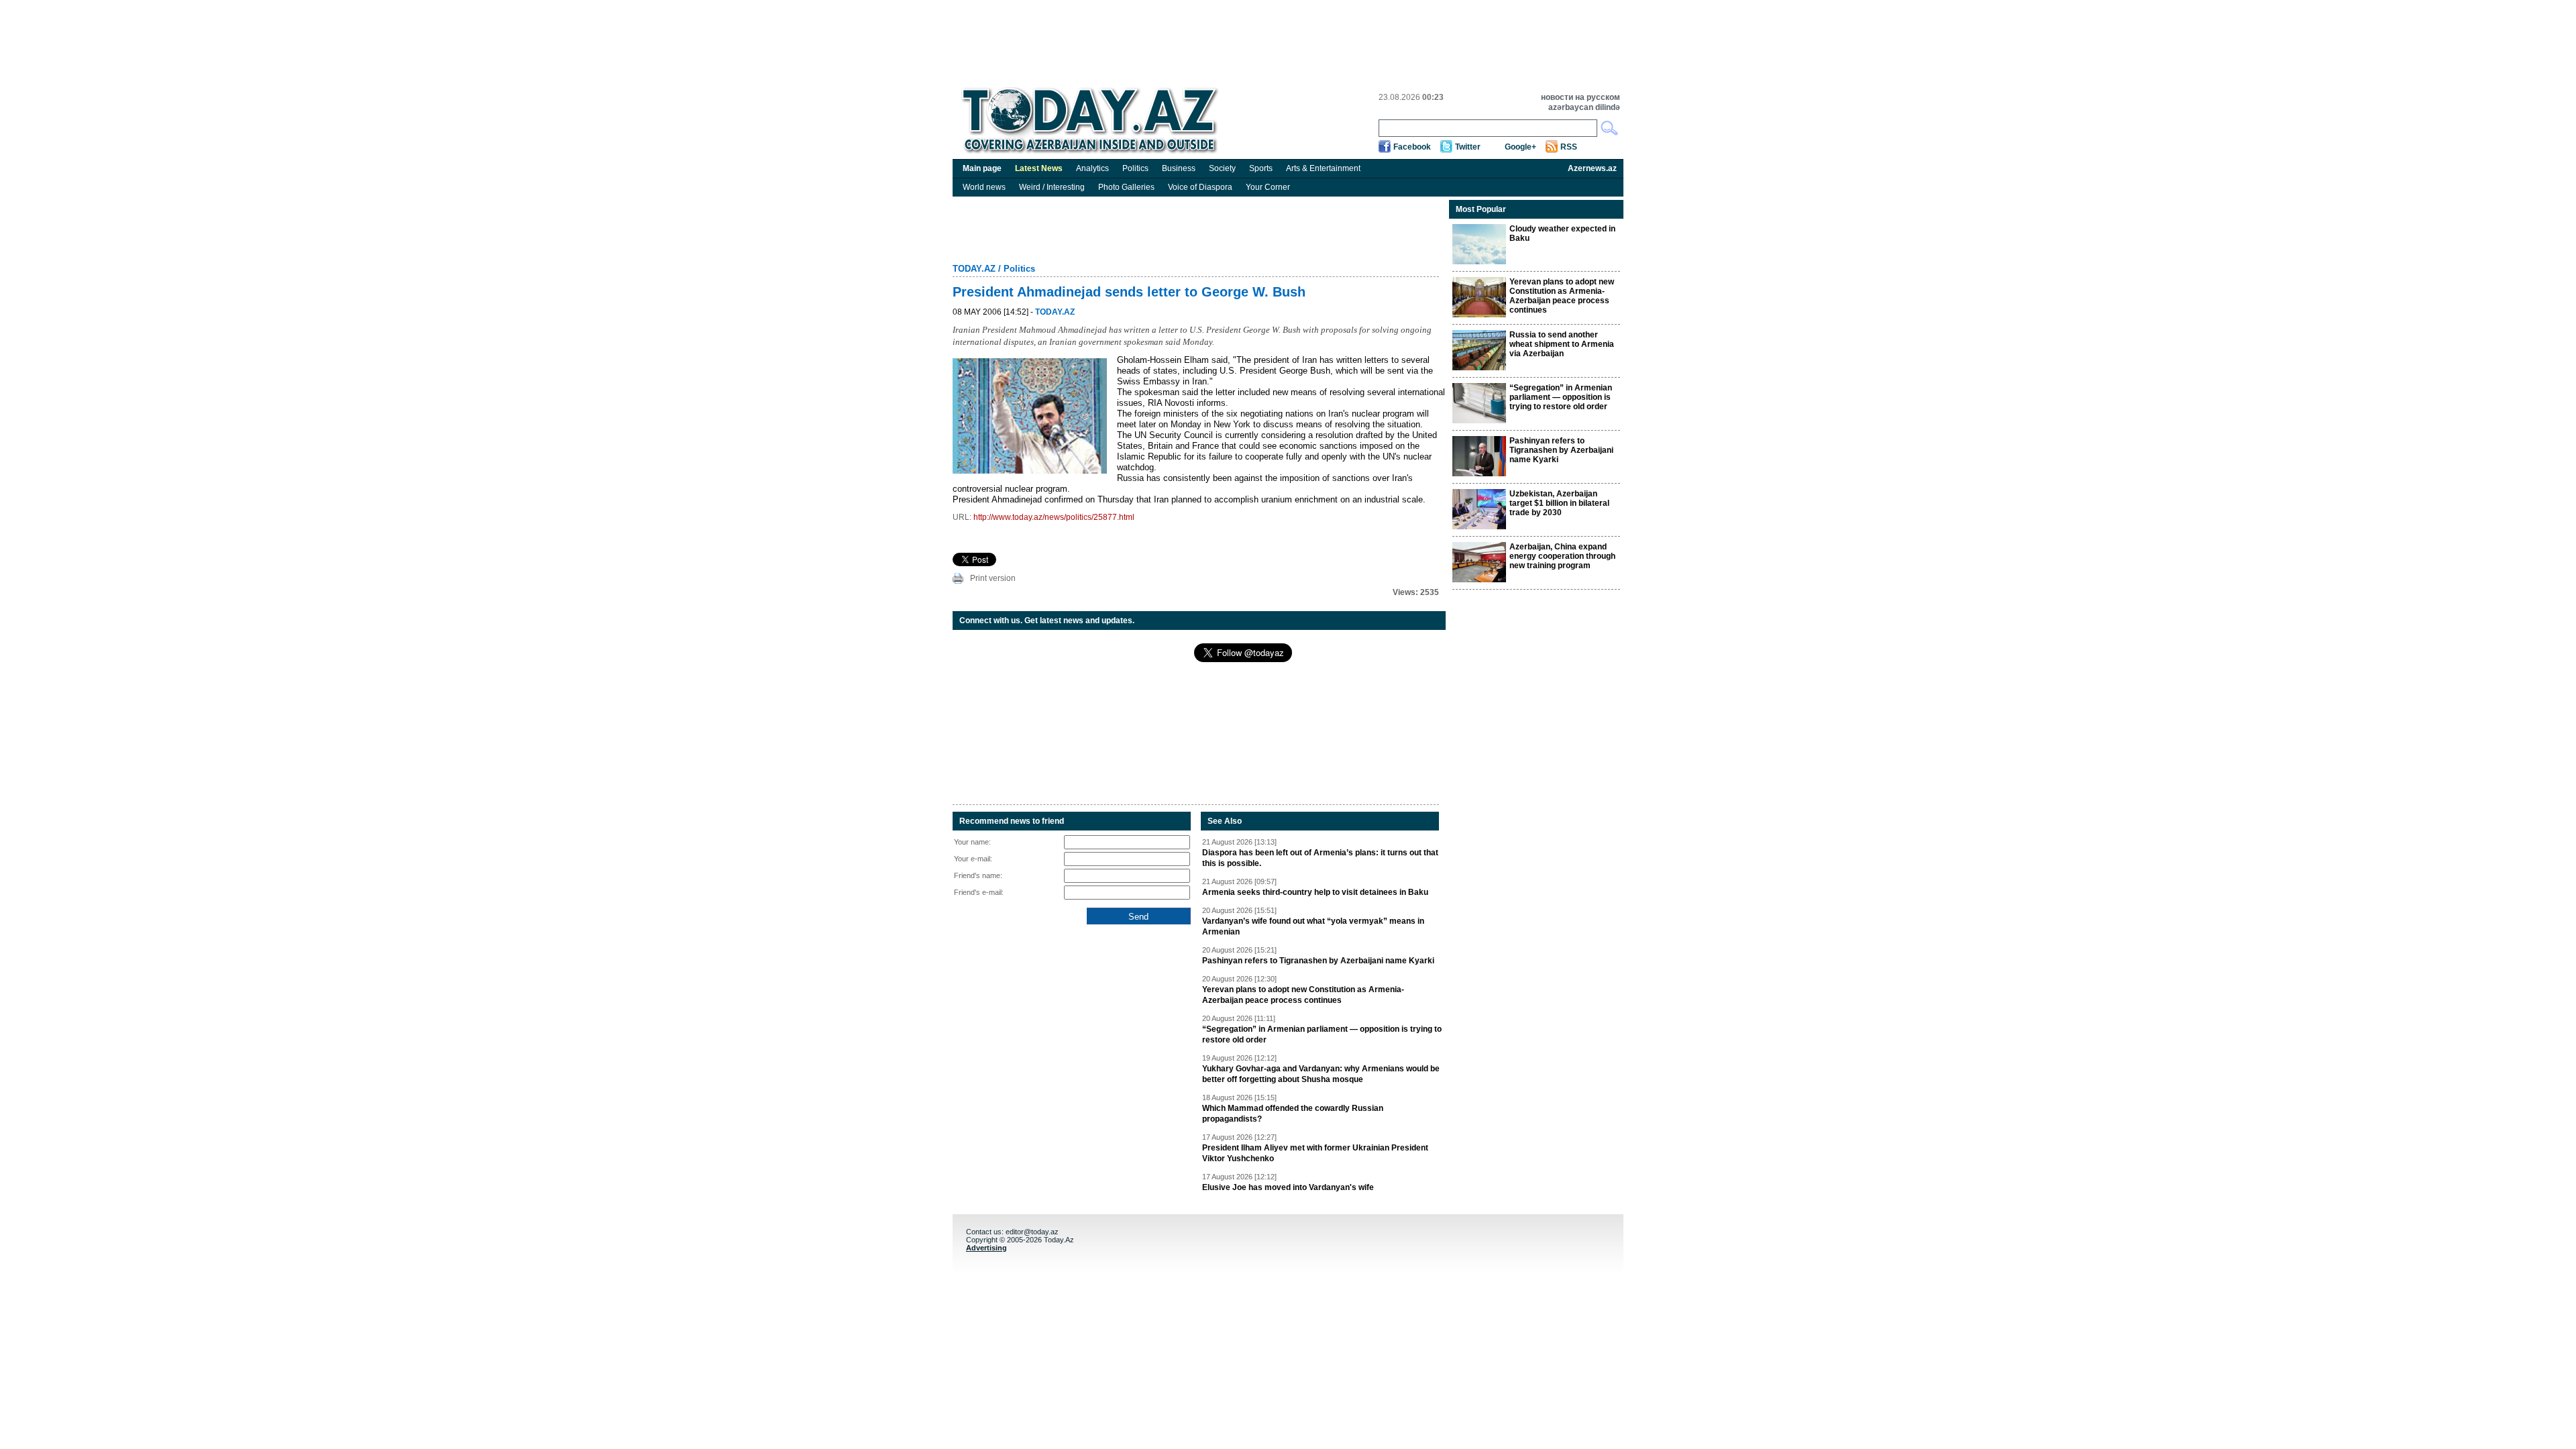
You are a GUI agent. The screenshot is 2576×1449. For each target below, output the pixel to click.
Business (1179, 168)
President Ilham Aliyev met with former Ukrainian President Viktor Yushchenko (1315, 1153)
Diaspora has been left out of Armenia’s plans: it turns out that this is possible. (1320, 858)
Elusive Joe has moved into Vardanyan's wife (1288, 1187)
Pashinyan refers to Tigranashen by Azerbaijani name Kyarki (1318, 961)
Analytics (1092, 168)
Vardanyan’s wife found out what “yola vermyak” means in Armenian (1313, 926)
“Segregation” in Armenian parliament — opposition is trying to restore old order (1322, 1034)
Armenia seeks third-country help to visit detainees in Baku (1315, 892)
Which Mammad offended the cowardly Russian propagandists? (1293, 1114)
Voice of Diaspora (1200, 187)
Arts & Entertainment (1323, 168)
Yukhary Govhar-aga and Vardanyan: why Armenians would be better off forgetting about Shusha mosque (1321, 1074)
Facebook (1412, 147)
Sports (1261, 168)
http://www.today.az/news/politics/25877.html (1054, 517)
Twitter (1468, 147)
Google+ (1520, 147)
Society (1222, 168)
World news (984, 187)
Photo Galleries (1126, 187)
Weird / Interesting (1052, 187)
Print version (993, 578)
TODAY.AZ (974, 269)
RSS (1569, 147)
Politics (1135, 168)
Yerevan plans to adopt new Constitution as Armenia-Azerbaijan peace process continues (1303, 995)
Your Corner (1268, 187)
